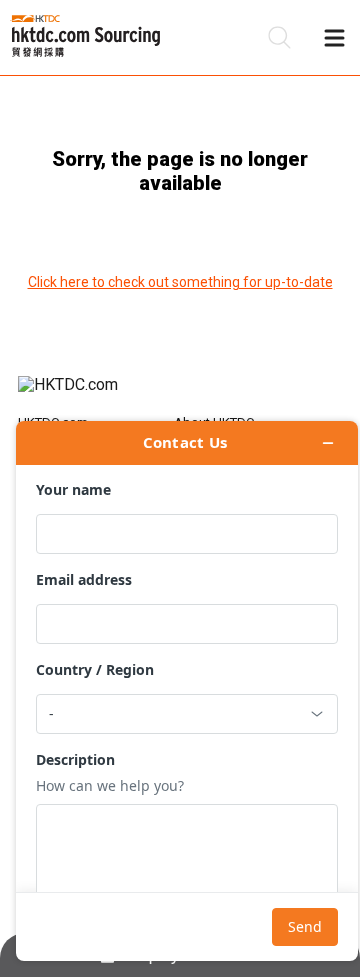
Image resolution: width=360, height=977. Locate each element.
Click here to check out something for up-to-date (180, 282)
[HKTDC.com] (180, 395)
